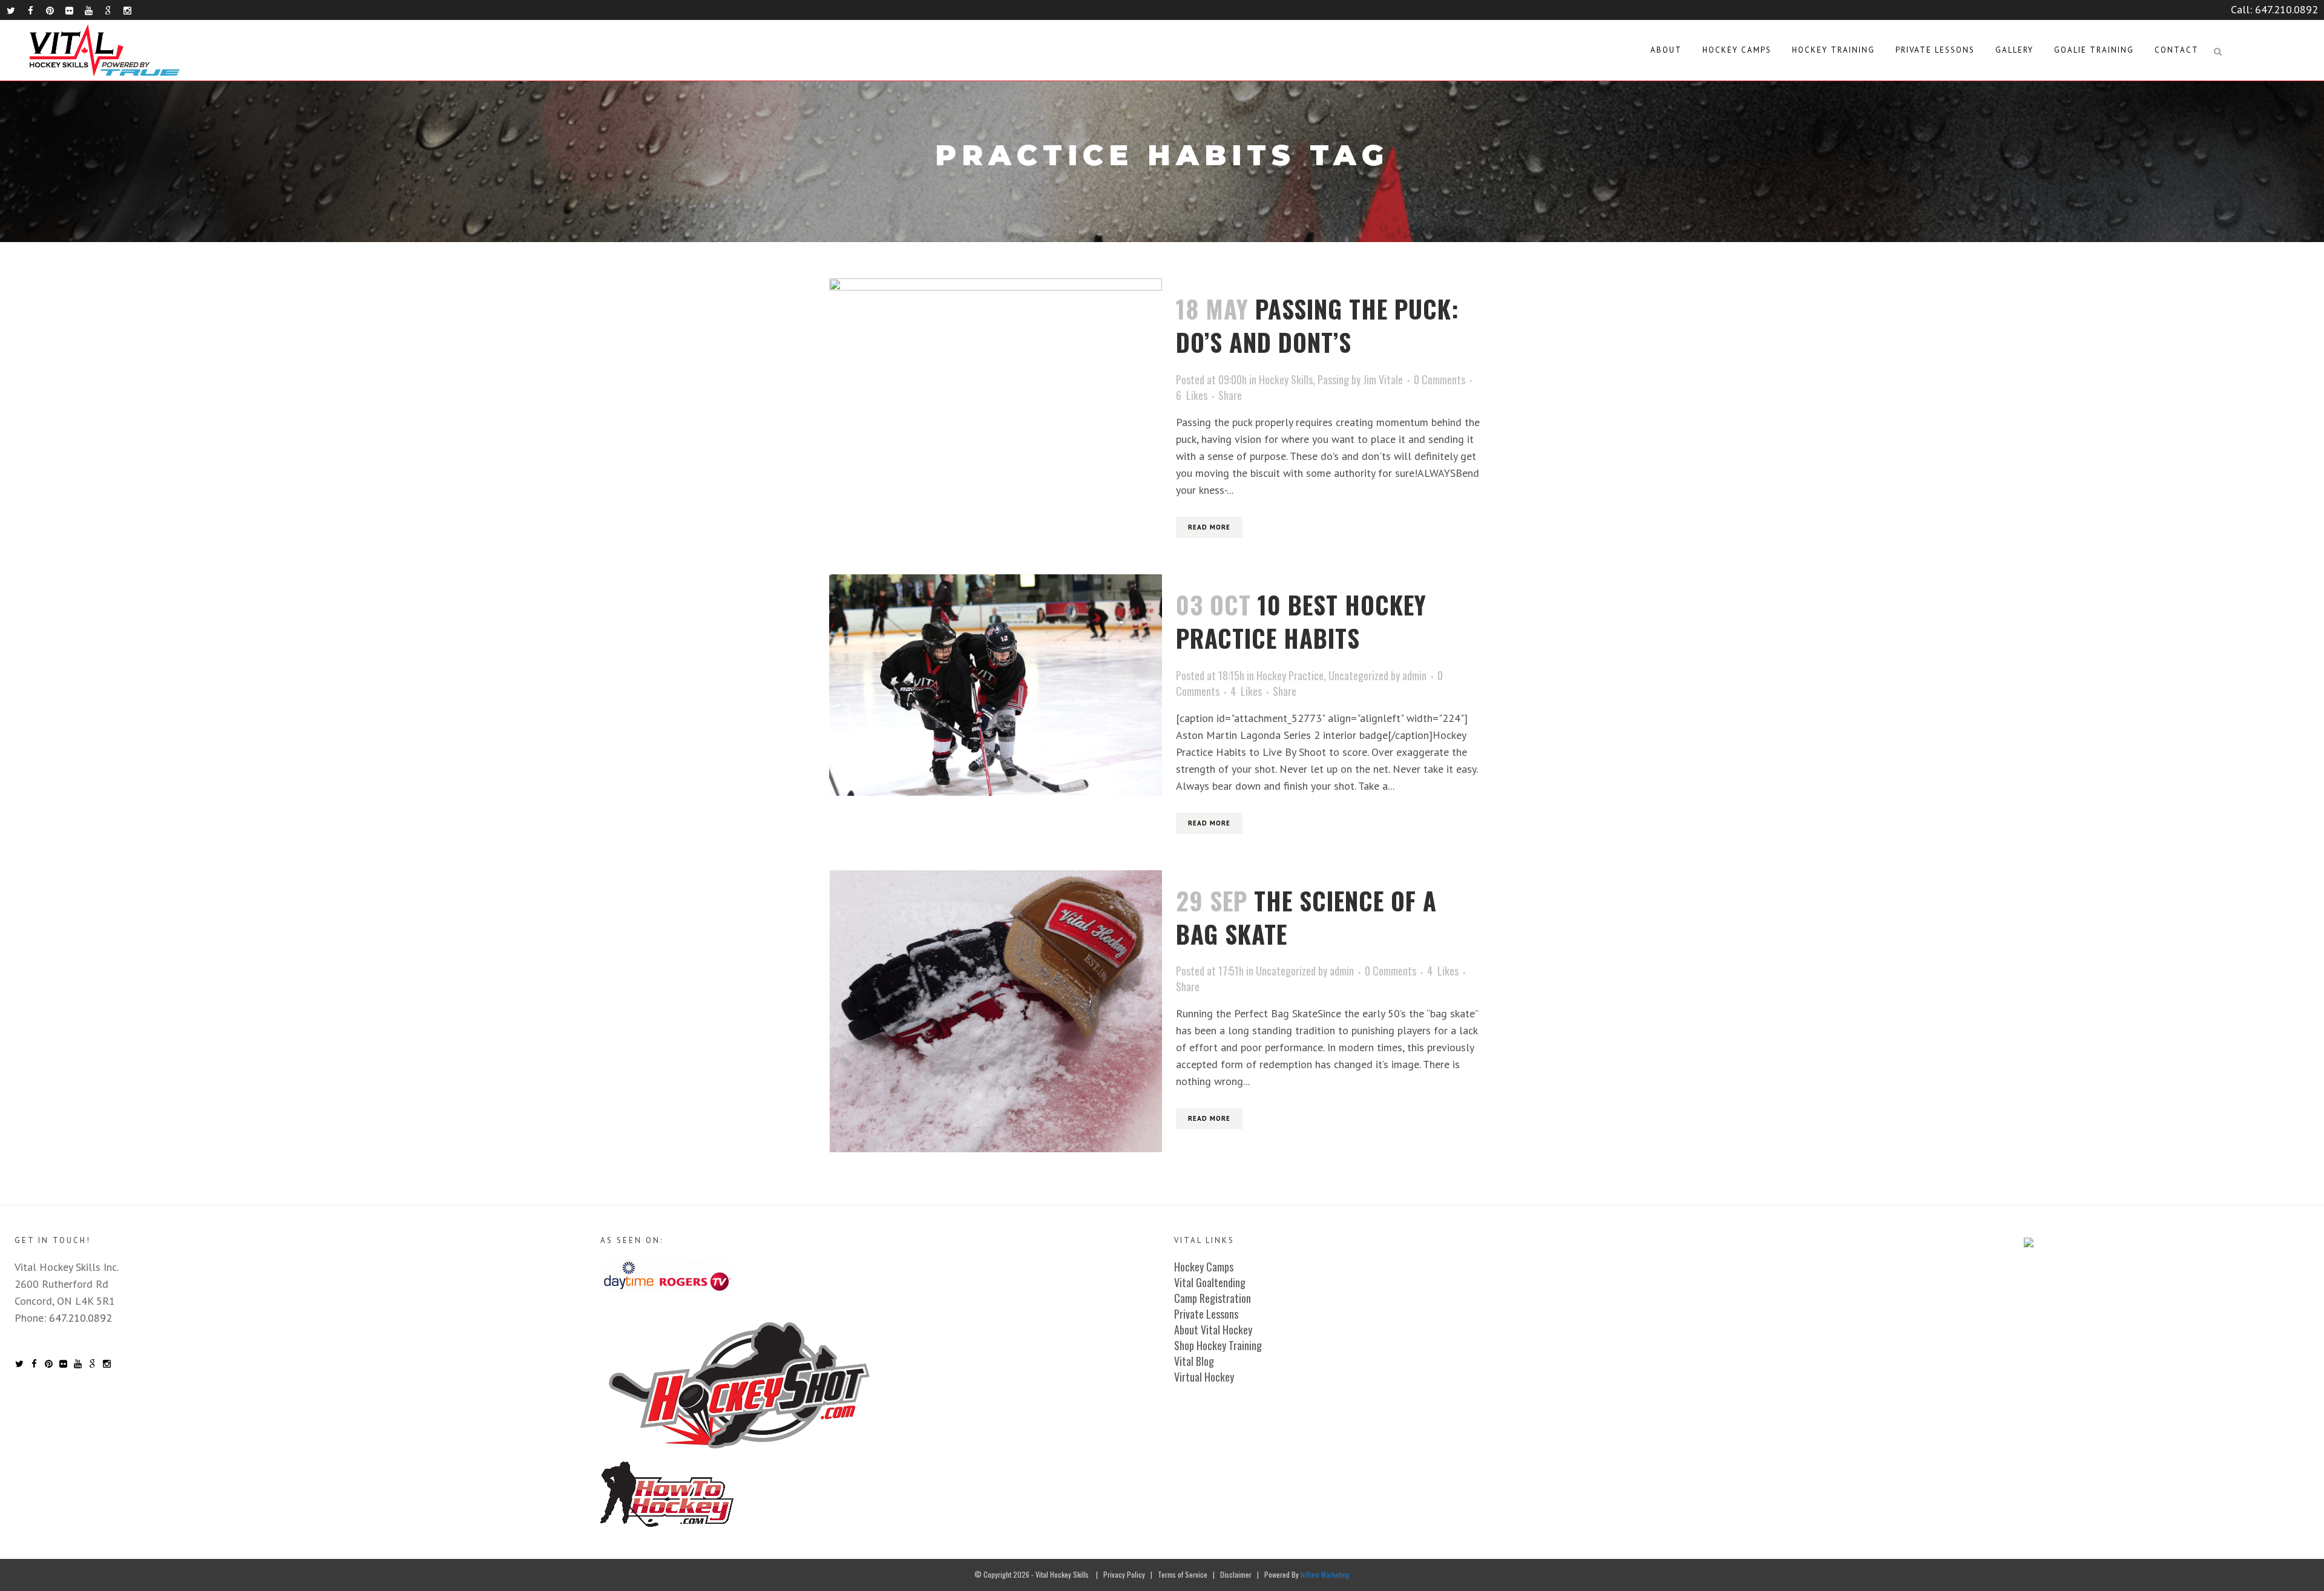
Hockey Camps (1204, 1267)
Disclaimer (1236, 1574)
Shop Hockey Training (1218, 1345)
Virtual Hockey (1204, 1377)
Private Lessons (1206, 1314)
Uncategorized (1358, 675)
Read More (1209, 527)
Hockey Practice (1290, 675)
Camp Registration (1213, 1298)
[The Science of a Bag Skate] (996, 1011)
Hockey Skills (1286, 379)
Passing (1333, 379)
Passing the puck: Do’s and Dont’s (1318, 325)
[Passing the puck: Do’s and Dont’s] (996, 395)
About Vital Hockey (1213, 1330)
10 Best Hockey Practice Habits (1301, 621)
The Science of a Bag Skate (1306, 917)
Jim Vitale (1383, 379)
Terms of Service (1183, 1574)
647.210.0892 (2286, 9)
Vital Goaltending (1210, 1282)
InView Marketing (1325, 1574)
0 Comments (1439, 379)
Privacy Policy (1124, 1574)
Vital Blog (1194, 1361)
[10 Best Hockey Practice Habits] (996, 685)
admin (1414, 675)
